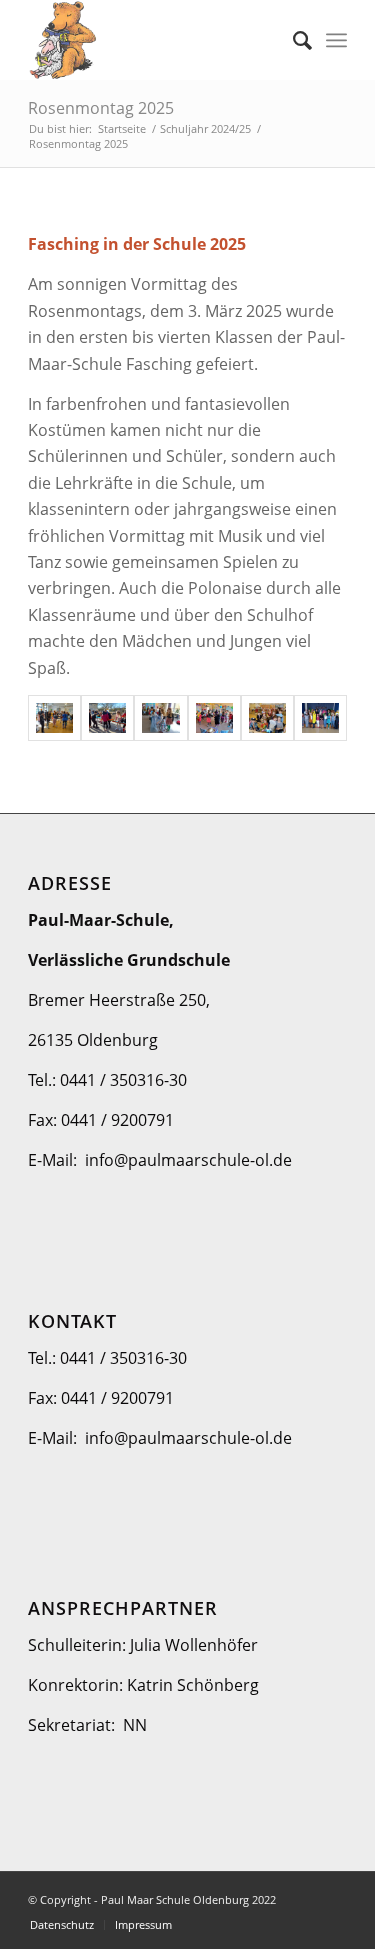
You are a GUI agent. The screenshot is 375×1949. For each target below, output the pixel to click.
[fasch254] (214, 718)
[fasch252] (107, 718)
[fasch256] (320, 718)
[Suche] (292, 40)
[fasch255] (267, 718)
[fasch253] (160, 718)
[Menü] (336, 40)
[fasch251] (54, 718)
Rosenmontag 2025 (101, 108)
